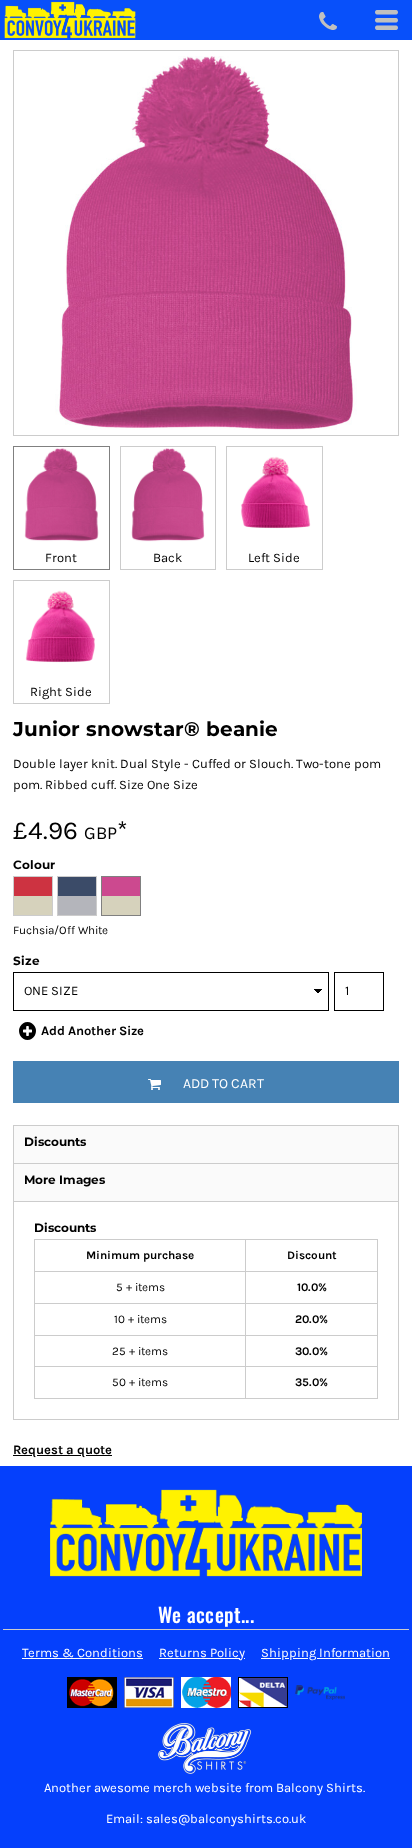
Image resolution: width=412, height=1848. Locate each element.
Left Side (274, 557)
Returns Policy (202, 1652)
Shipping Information (325, 1652)
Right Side (61, 691)
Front (61, 557)
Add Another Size (92, 1030)
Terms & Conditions (82, 1652)
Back (167, 557)
